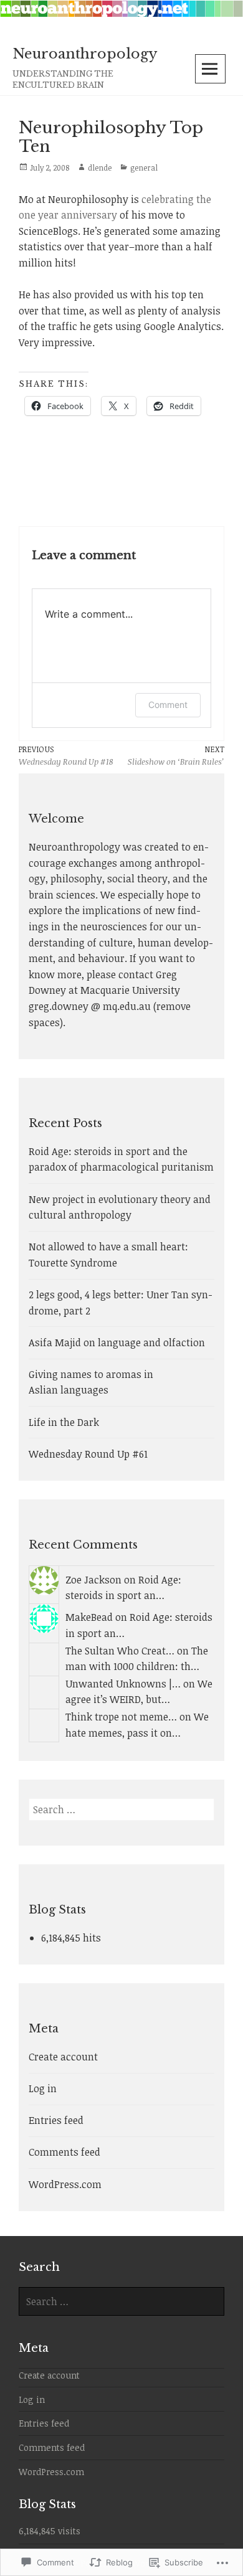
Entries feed (56, 2120)
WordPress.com (65, 2184)
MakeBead (89, 1617)
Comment (168, 705)
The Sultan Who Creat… (120, 1651)
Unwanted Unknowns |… (123, 1684)
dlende (100, 167)
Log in (43, 2088)
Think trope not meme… (121, 1717)
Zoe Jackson (93, 1580)
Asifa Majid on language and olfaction (117, 1342)
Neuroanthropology (85, 54)
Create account (63, 2057)
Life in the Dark (64, 1422)
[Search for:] (121, 1809)
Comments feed (64, 2152)
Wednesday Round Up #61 (88, 1454)
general (144, 167)
